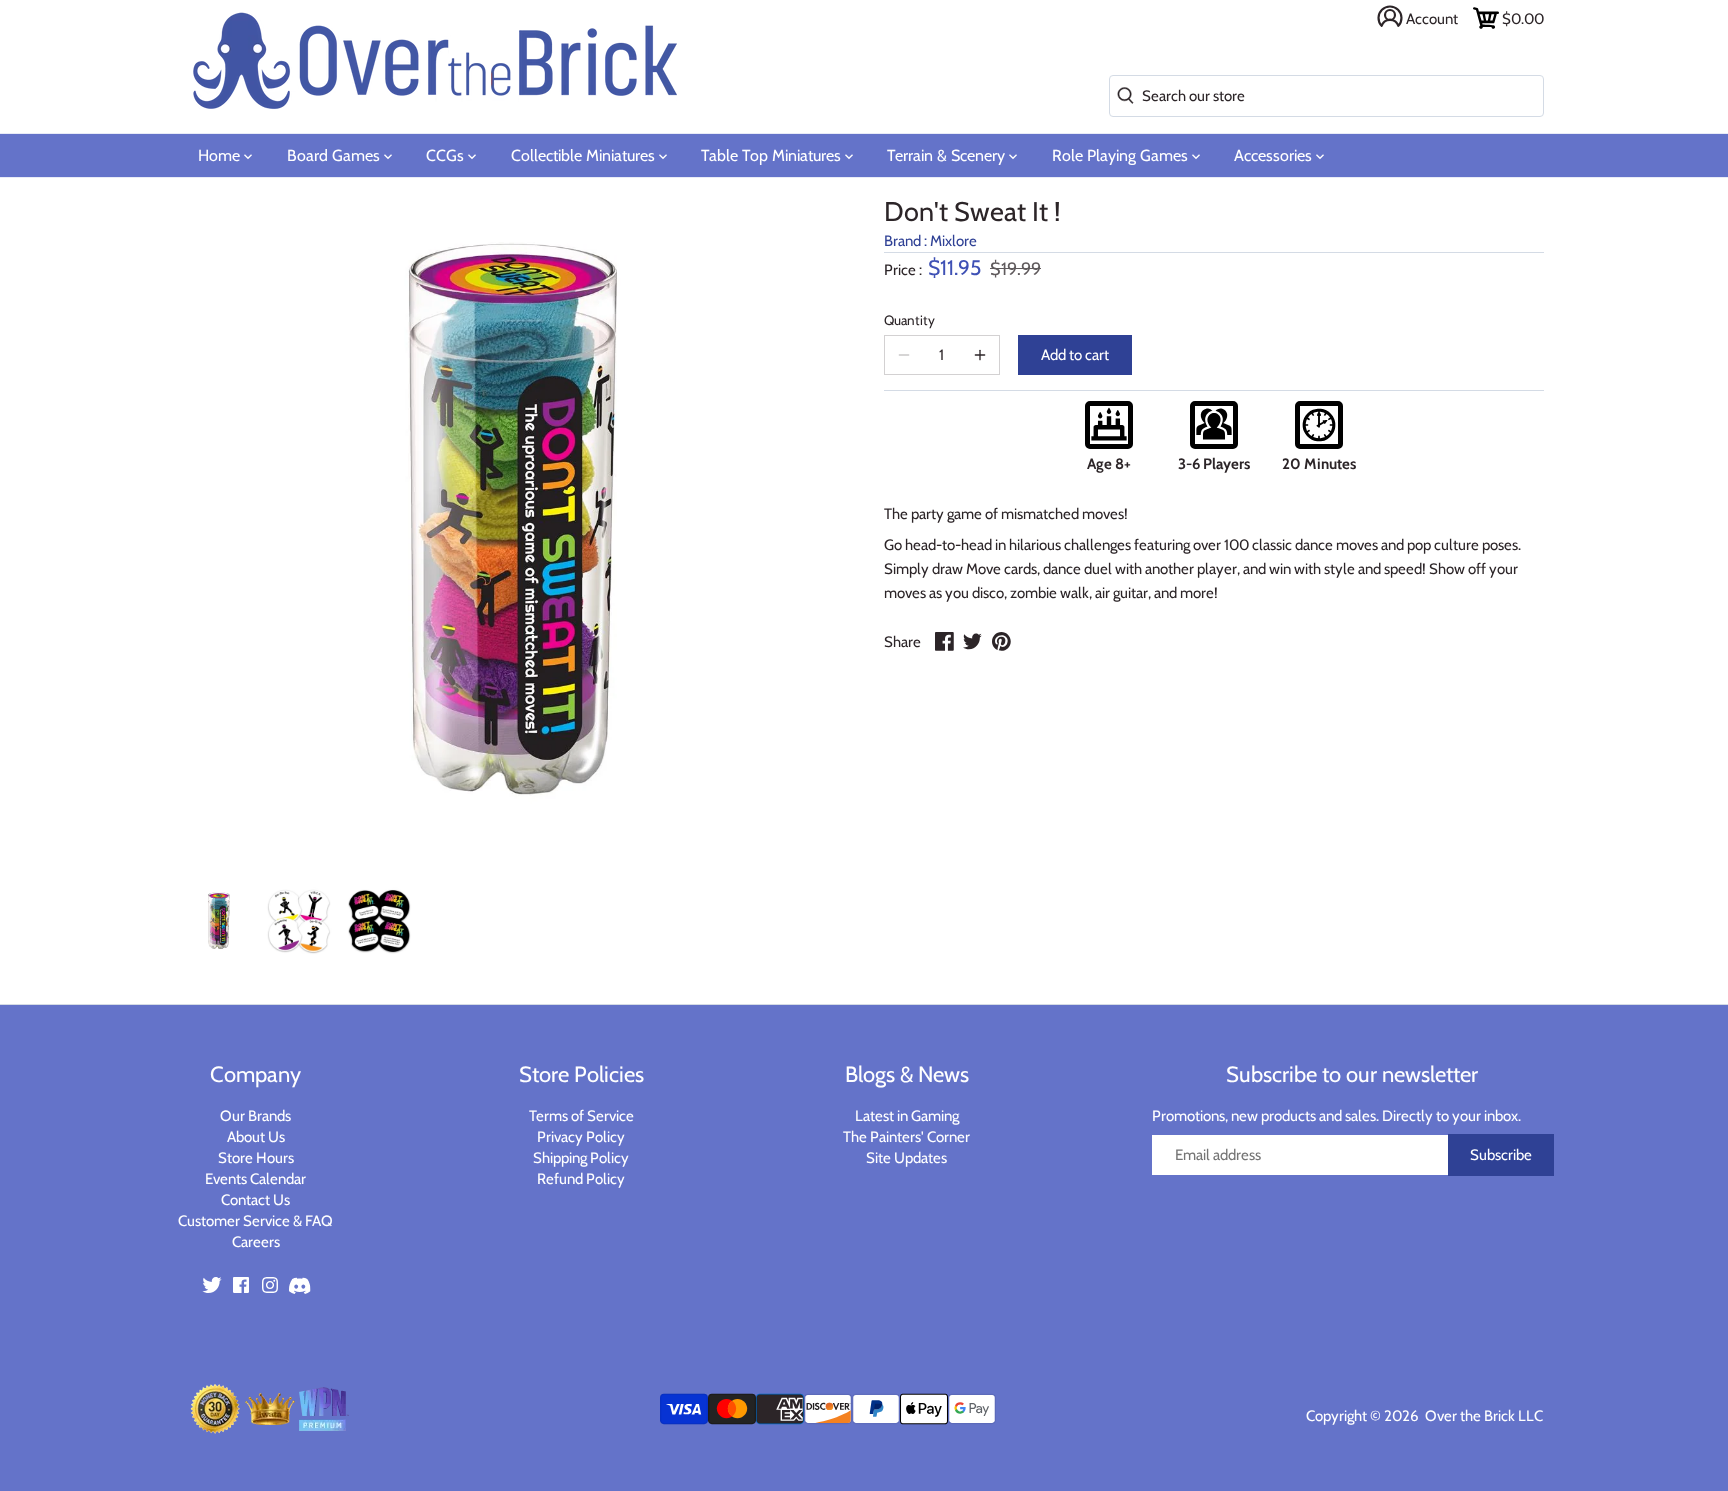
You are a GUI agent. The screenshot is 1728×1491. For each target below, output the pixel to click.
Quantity (909, 320)
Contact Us (255, 1200)
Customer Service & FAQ (255, 1221)
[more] (980, 355)
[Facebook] (241, 1283)
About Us (256, 1137)
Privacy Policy (581, 1137)
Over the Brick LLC (1482, 1416)
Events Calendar (255, 1179)
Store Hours (256, 1158)
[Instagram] (270, 1283)
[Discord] (299, 1283)
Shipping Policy (581, 1158)
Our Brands (255, 1116)
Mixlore (953, 241)
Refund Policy (581, 1179)
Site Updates (906, 1158)
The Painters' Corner (906, 1137)
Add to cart (1075, 355)
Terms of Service (581, 1116)
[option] (219, 921)
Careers (256, 1242)
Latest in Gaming (907, 1116)
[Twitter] (212, 1283)
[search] (1121, 96)
